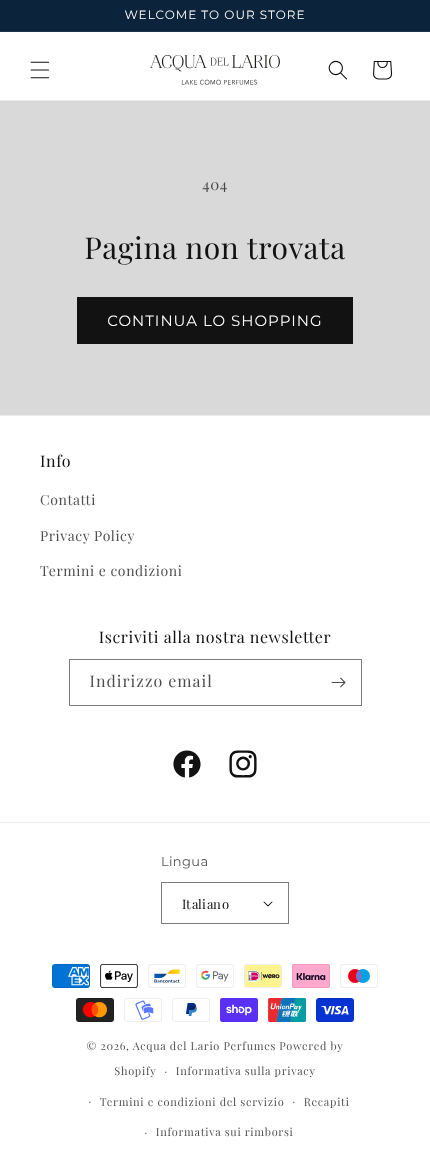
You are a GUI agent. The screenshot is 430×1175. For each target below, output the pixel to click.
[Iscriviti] (339, 682)
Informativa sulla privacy (246, 1070)
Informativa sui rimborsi (225, 1131)
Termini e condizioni (111, 570)
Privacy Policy (87, 535)
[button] (40, 70)
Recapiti (327, 1101)
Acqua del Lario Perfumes (204, 1045)
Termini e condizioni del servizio (192, 1101)
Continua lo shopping (214, 320)
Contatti (68, 499)
